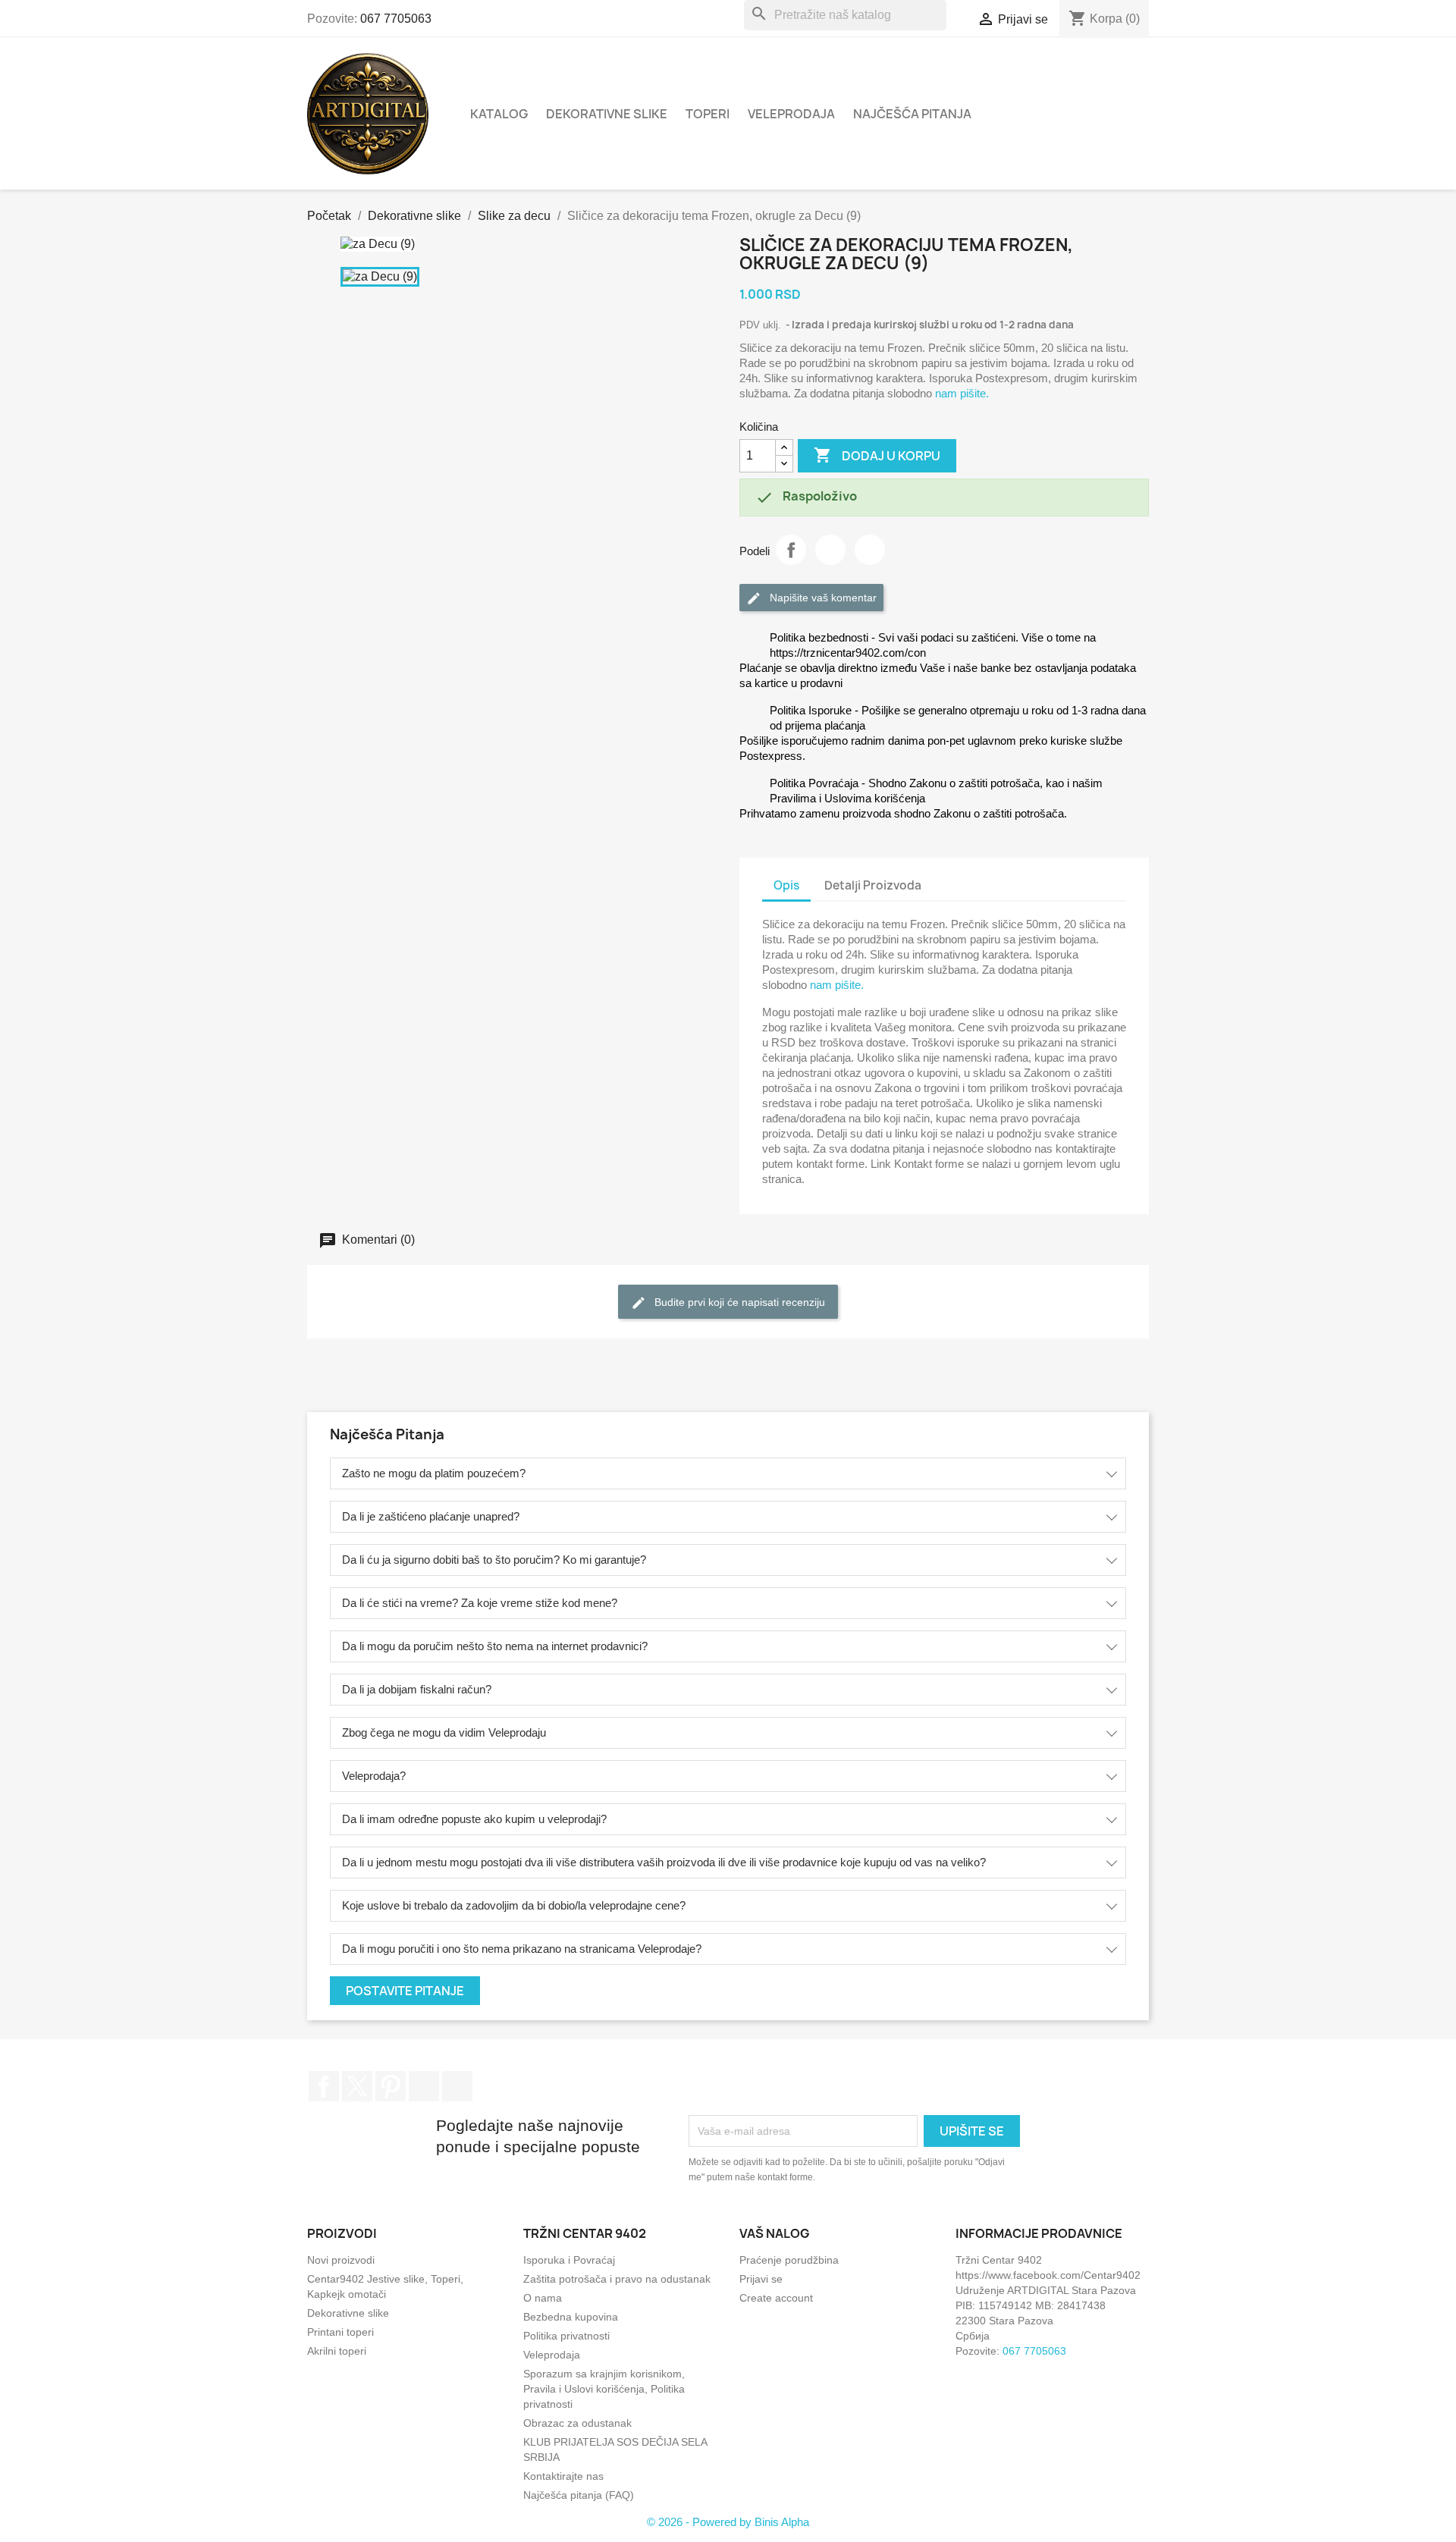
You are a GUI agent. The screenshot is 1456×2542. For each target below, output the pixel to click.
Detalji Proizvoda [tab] (873, 885)
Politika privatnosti (566, 2336)
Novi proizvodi (341, 2260)
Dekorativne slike (607, 114)
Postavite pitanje (405, 1991)
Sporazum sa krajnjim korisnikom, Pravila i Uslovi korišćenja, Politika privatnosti (604, 2389)
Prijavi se (761, 2279)
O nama (543, 2298)
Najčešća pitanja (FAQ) (579, 2495)
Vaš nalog (775, 2233)
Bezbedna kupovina (571, 2317)
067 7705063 (396, 19)
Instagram (424, 2086)
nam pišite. (962, 393)
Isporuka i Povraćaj (569, 2260)
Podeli (791, 550)
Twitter (357, 2086)
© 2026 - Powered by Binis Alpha (728, 2522)
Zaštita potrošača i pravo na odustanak (617, 2279)
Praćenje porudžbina (789, 2260)
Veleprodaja (791, 114)
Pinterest (870, 550)
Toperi (708, 114)
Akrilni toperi (337, 2351)
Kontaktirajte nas (563, 2476)
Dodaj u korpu (877, 455)
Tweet (830, 550)
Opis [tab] (786, 885)
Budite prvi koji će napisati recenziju (738, 1302)
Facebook (324, 2086)
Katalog (499, 114)
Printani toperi (340, 2332)
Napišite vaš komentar (822, 598)
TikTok (457, 2086)
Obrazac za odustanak (577, 2423)
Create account (776, 2298)
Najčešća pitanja (912, 114)
